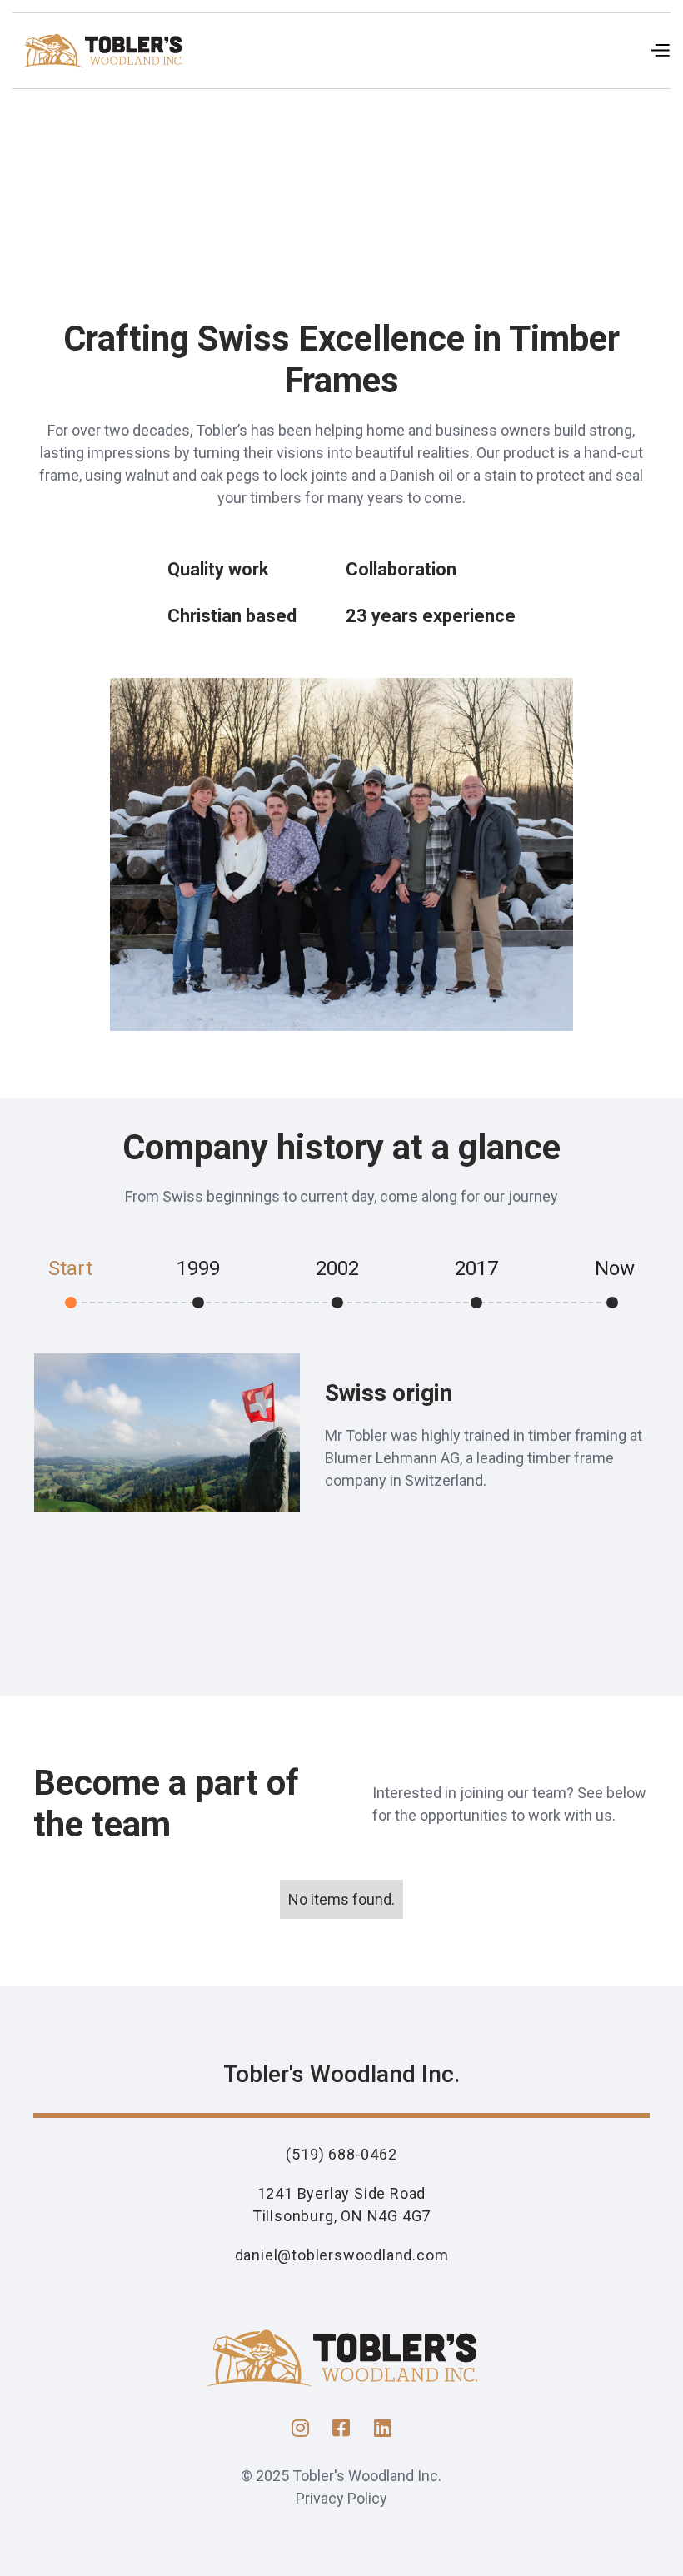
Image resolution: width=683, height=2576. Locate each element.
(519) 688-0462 (341, 2154)
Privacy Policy (341, 2498)
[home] (102, 51)
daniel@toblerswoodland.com (342, 2255)
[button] (660, 51)
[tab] (87, 1276)
